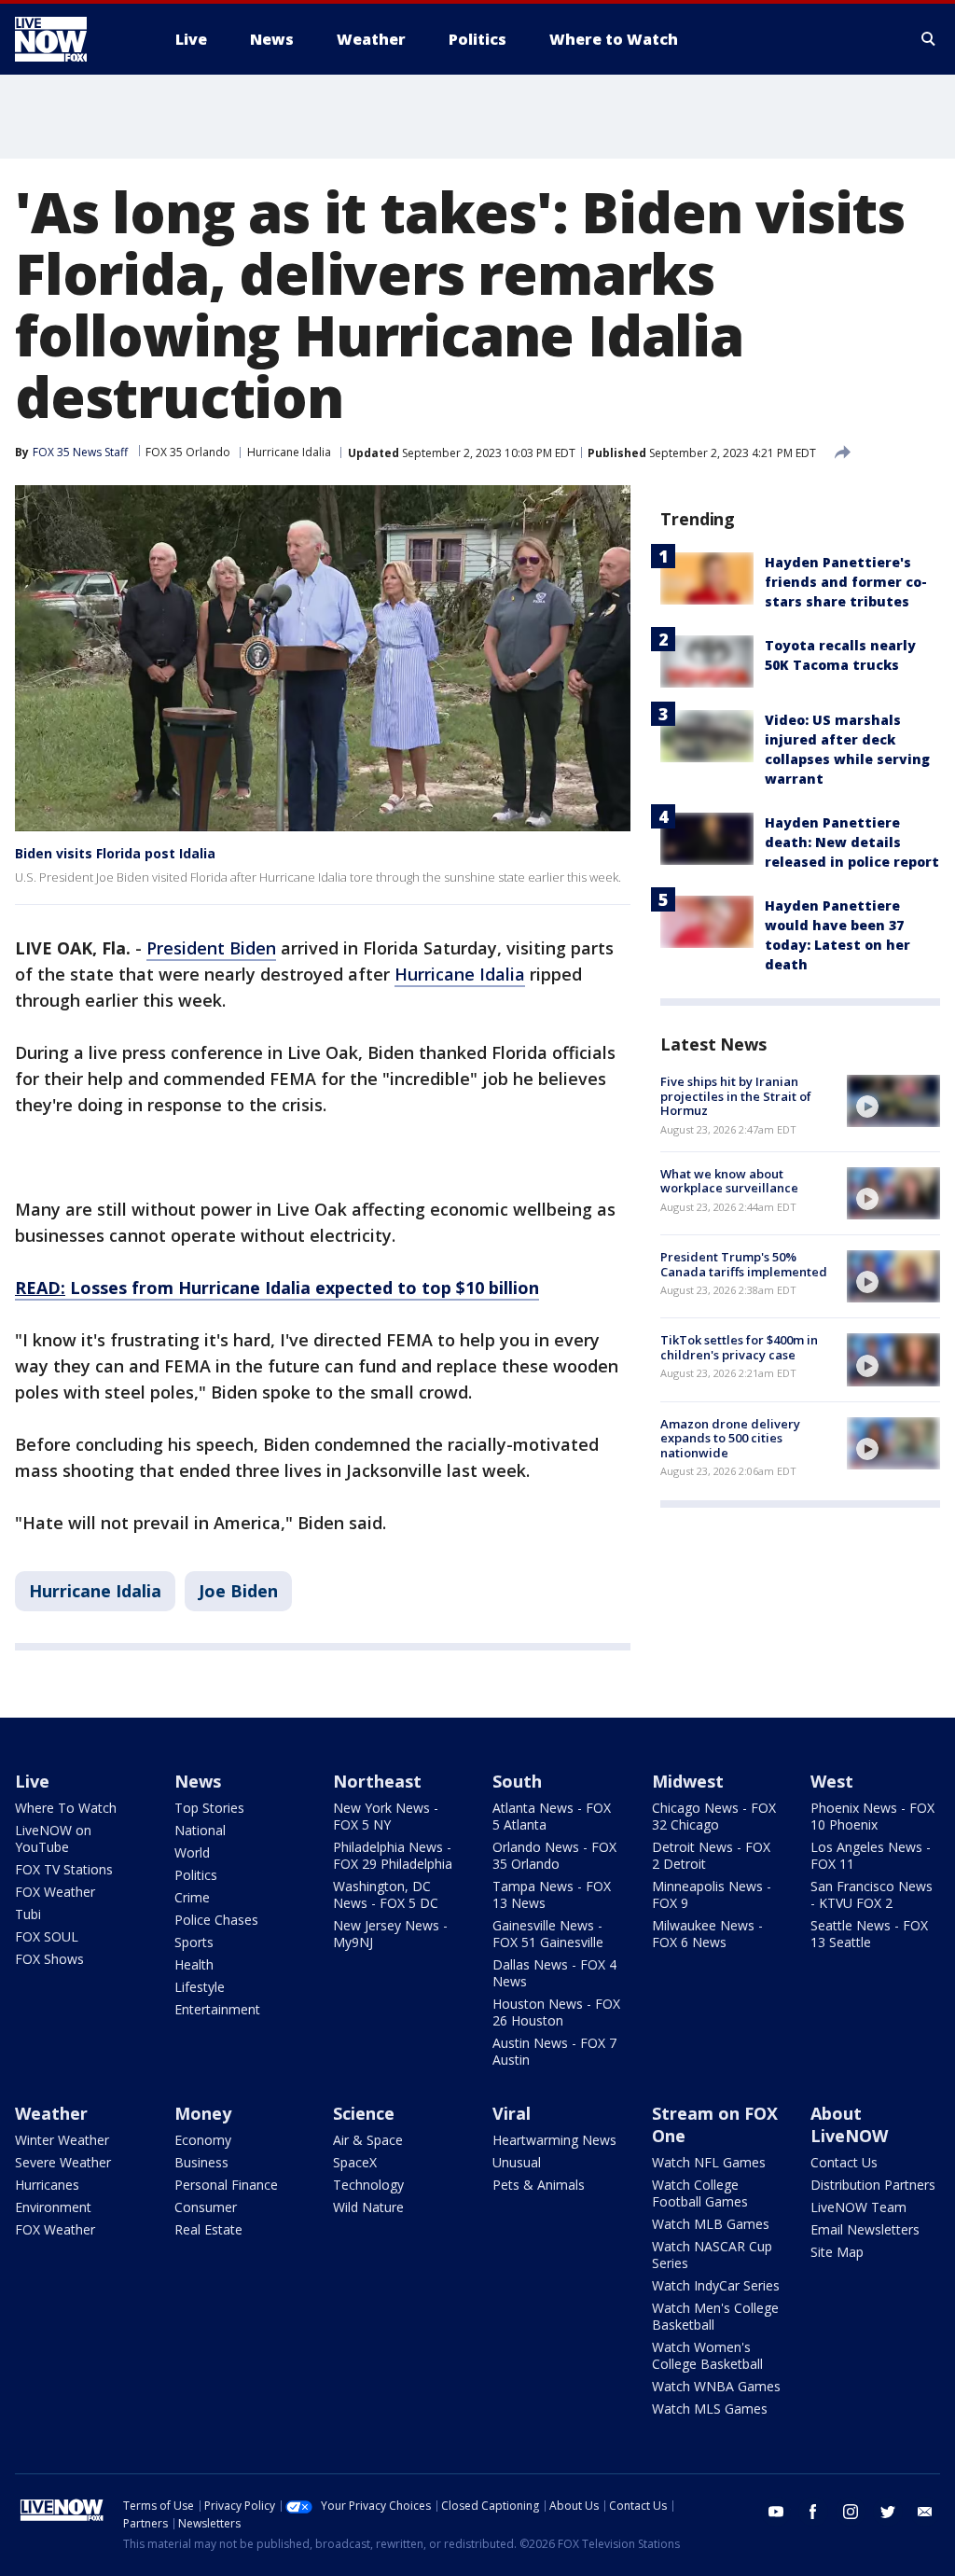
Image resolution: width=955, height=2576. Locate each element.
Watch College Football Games (700, 2193)
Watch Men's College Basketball (715, 2316)
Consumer (206, 2207)
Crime (192, 1897)
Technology (368, 2185)
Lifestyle (200, 1987)
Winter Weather (62, 2140)
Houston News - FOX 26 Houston (556, 2012)
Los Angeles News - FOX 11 (871, 1855)
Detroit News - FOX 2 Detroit (711, 1855)
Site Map (837, 2252)
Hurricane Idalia (289, 452)
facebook (813, 2512)
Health (194, 1964)
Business (201, 2162)
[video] (893, 1101)
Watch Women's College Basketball (707, 2355)
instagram (851, 2512)
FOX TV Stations (64, 1869)
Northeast (377, 1781)
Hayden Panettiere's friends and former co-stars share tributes (846, 582)
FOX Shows (49, 1959)
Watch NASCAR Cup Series (712, 2255)
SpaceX (355, 2162)
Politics (196, 1875)
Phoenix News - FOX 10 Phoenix (872, 1816)
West (832, 1781)
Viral (512, 2113)
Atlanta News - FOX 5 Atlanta (552, 1816)
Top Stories (209, 1808)
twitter (888, 2512)
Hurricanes (47, 2185)
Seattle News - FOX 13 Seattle (869, 1934)
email (925, 2512)
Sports (194, 1942)
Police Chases (216, 1920)
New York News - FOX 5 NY (386, 1816)
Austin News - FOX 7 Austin (554, 2051)
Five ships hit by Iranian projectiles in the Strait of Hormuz (736, 1096)
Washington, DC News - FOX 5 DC (386, 1894)
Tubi (28, 1914)
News (198, 1781)
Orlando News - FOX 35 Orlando (554, 1855)
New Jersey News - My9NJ (390, 1934)
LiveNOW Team (858, 2207)
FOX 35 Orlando (188, 452)
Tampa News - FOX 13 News (552, 1894)
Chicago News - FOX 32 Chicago (714, 1816)
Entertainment (217, 2009)
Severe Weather (63, 2162)
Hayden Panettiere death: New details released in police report (852, 842)
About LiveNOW (849, 2124)
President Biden (211, 948)
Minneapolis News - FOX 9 (712, 1894)
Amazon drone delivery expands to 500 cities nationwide (730, 1438)
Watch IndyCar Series (716, 2285)
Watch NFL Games (709, 2162)
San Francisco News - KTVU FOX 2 (872, 1894)
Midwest (688, 1781)
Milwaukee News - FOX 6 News (707, 1934)
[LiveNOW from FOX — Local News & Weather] (76, 39)
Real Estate (208, 2229)
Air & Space (368, 2140)
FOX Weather (55, 1892)
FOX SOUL (47, 1936)
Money (203, 2113)
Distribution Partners (873, 2185)
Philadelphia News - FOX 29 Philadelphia (393, 1855)
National (200, 1830)
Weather (51, 2113)
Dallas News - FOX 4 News (554, 1973)
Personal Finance (226, 2185)
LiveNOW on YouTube (53, 1838)
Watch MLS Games (710, 2409)
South (517, 1781)
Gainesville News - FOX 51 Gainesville (548, 1934)
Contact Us (844, 2162)
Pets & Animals (539, 2185)
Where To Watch (66, 1808)
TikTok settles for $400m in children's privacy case (739, 1347)
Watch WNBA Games (716, 2386)
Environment (53, 2207)
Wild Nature (368, 2207)
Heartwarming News (554, 2140)
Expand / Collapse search (929, 39)
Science (364, 2113)
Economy (203, 2140)
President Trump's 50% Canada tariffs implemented (744, 1264)
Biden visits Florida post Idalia (115, 853)
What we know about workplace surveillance (729, 1181)
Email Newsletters (865, 2229)
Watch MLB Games (711, 2224)
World (192, 1852)
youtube (776, 2512)
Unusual (517, 2162)
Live (32, 1781)
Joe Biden (238, 1591)
